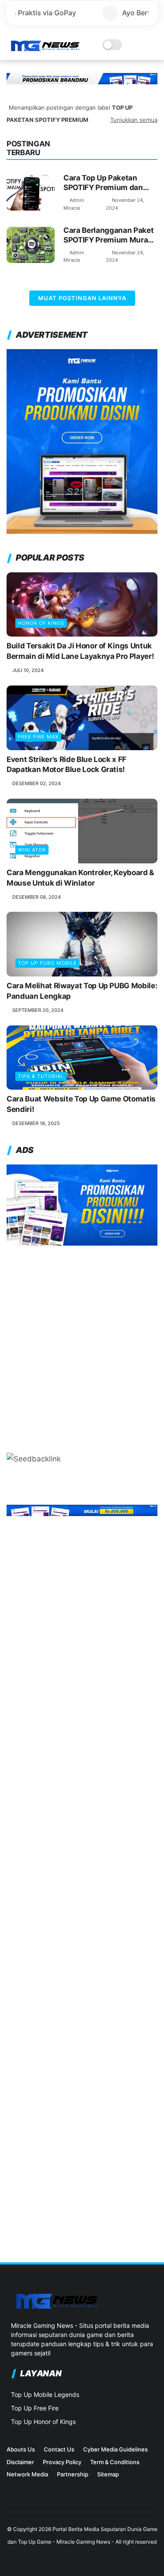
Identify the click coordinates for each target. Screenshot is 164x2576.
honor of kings (41, 623)
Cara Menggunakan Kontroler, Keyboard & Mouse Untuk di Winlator (80, 878)
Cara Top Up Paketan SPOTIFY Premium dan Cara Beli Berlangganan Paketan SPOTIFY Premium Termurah (105, 183)
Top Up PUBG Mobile (47, 963)
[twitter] (25, 2499)
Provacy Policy (62, 2462)
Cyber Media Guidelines (115, 2449)
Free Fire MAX (38, 737)
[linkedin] (39, 2499)
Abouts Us (21, 2449)
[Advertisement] (82, 1345)
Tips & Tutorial (41, 1076)
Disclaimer (20, 2462)
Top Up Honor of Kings (43, 2422)
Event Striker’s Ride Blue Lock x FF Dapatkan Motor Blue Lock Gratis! (66, 765)
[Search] (140, 45)
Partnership (73, 2474)
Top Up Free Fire (35, 2408)
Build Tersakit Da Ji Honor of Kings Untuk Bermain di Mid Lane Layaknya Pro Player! (80, 651)
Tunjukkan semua (134, 120)
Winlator (32, 850)
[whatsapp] (53, 2499)
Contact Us (59, 2449)
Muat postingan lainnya (82, 298)
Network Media (27, 2474)
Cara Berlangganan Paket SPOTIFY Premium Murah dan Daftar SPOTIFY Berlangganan (108, 235)
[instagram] (11, 2499)
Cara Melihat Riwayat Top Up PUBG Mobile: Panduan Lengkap (82, 991)
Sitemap (108, 2474)
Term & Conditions (115, 2462)
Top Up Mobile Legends (45, 2394)
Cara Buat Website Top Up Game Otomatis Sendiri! (81, 1104)
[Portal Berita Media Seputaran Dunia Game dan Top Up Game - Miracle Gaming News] (45, 49)
